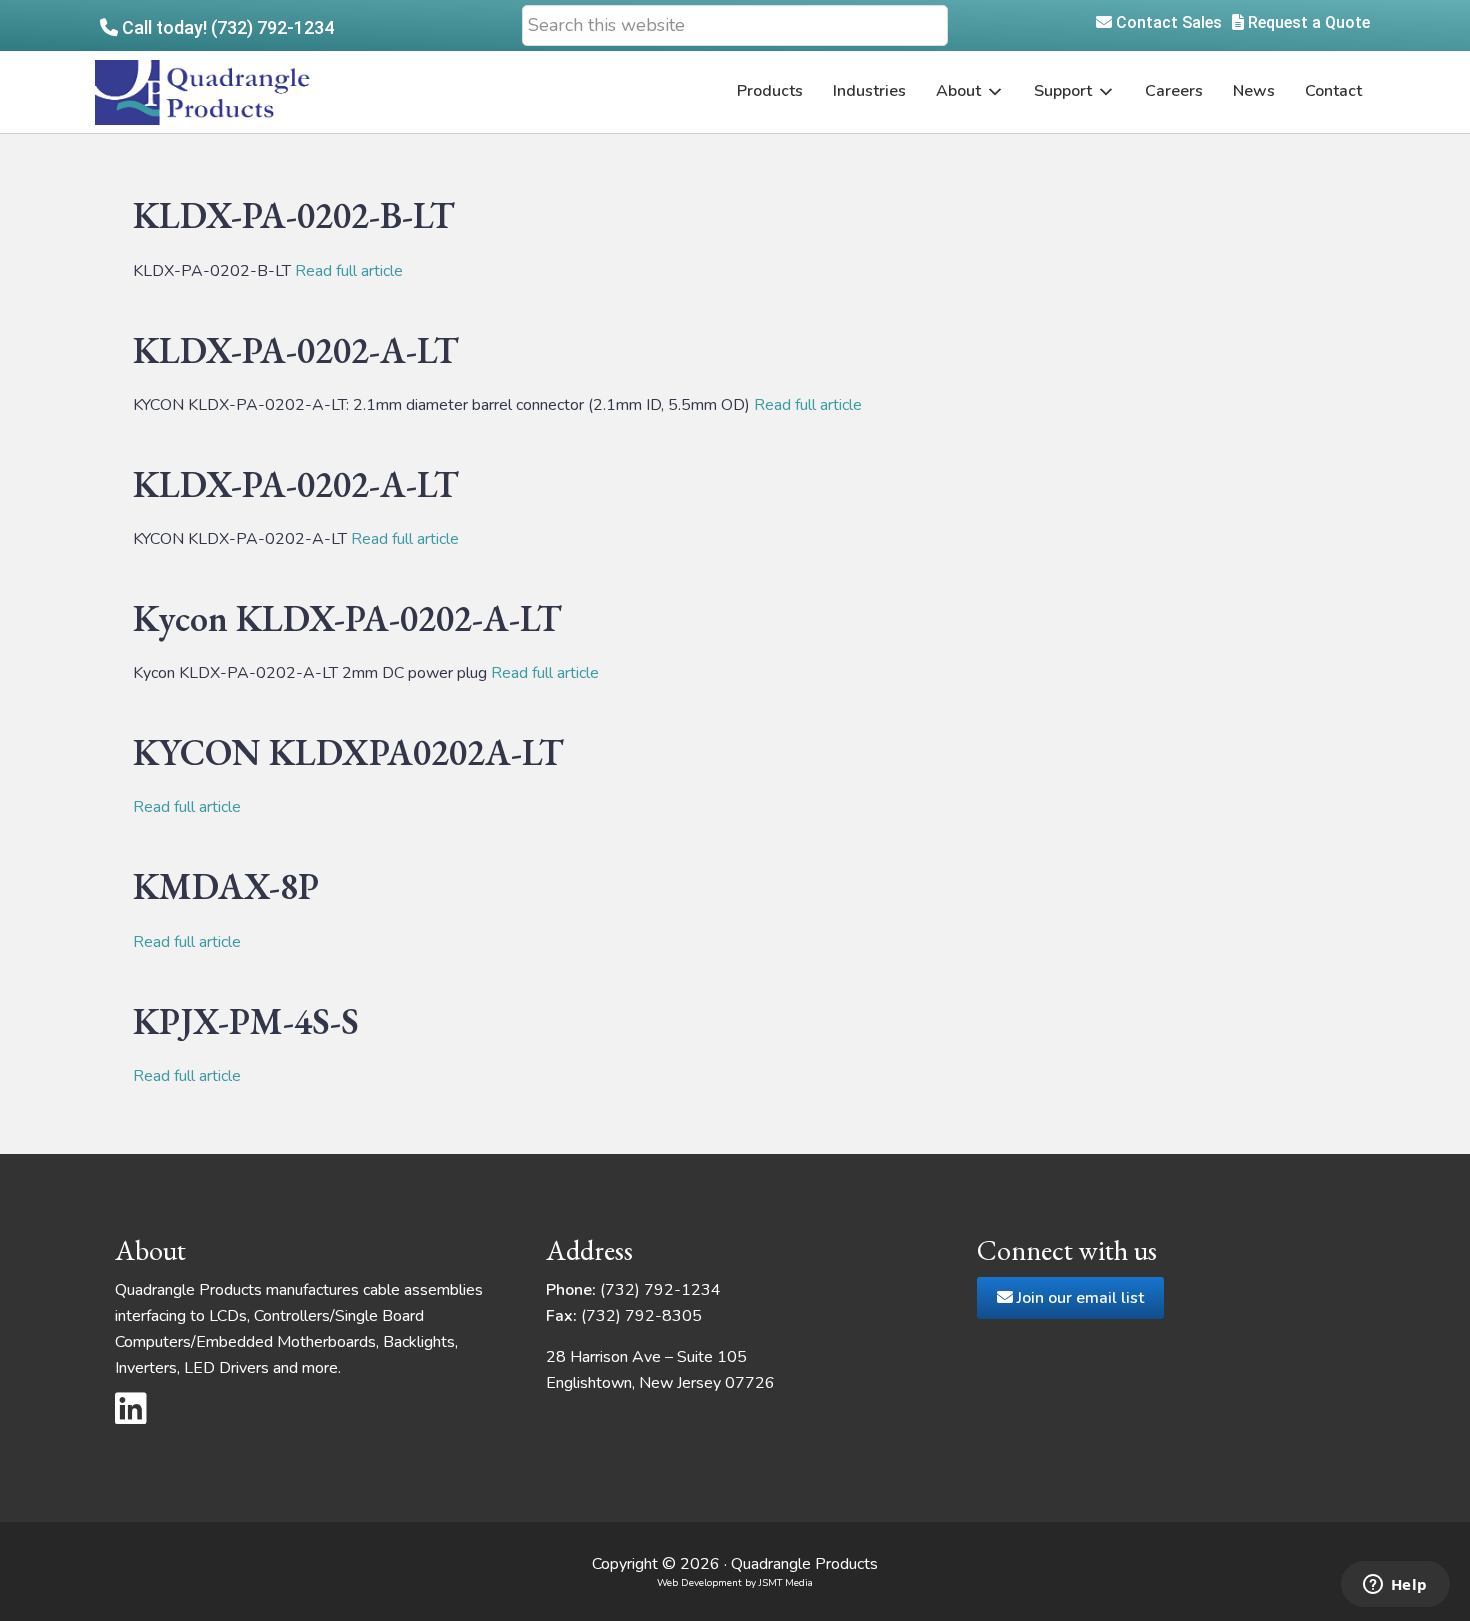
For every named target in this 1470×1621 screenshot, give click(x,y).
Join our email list (1078, 1298)
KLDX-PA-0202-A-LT (296, 350)
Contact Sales (1167, 22)
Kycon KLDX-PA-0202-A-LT (347, 618)
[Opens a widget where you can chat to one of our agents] (1395, 1586)
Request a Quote (1307, 22)
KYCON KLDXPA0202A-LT (348, 752)
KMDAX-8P (226, 886)
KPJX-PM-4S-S (246, 1021)
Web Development (699, 1583)
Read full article (349, 271)
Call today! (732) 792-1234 (226, 27)
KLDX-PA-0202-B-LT (294, 215)
